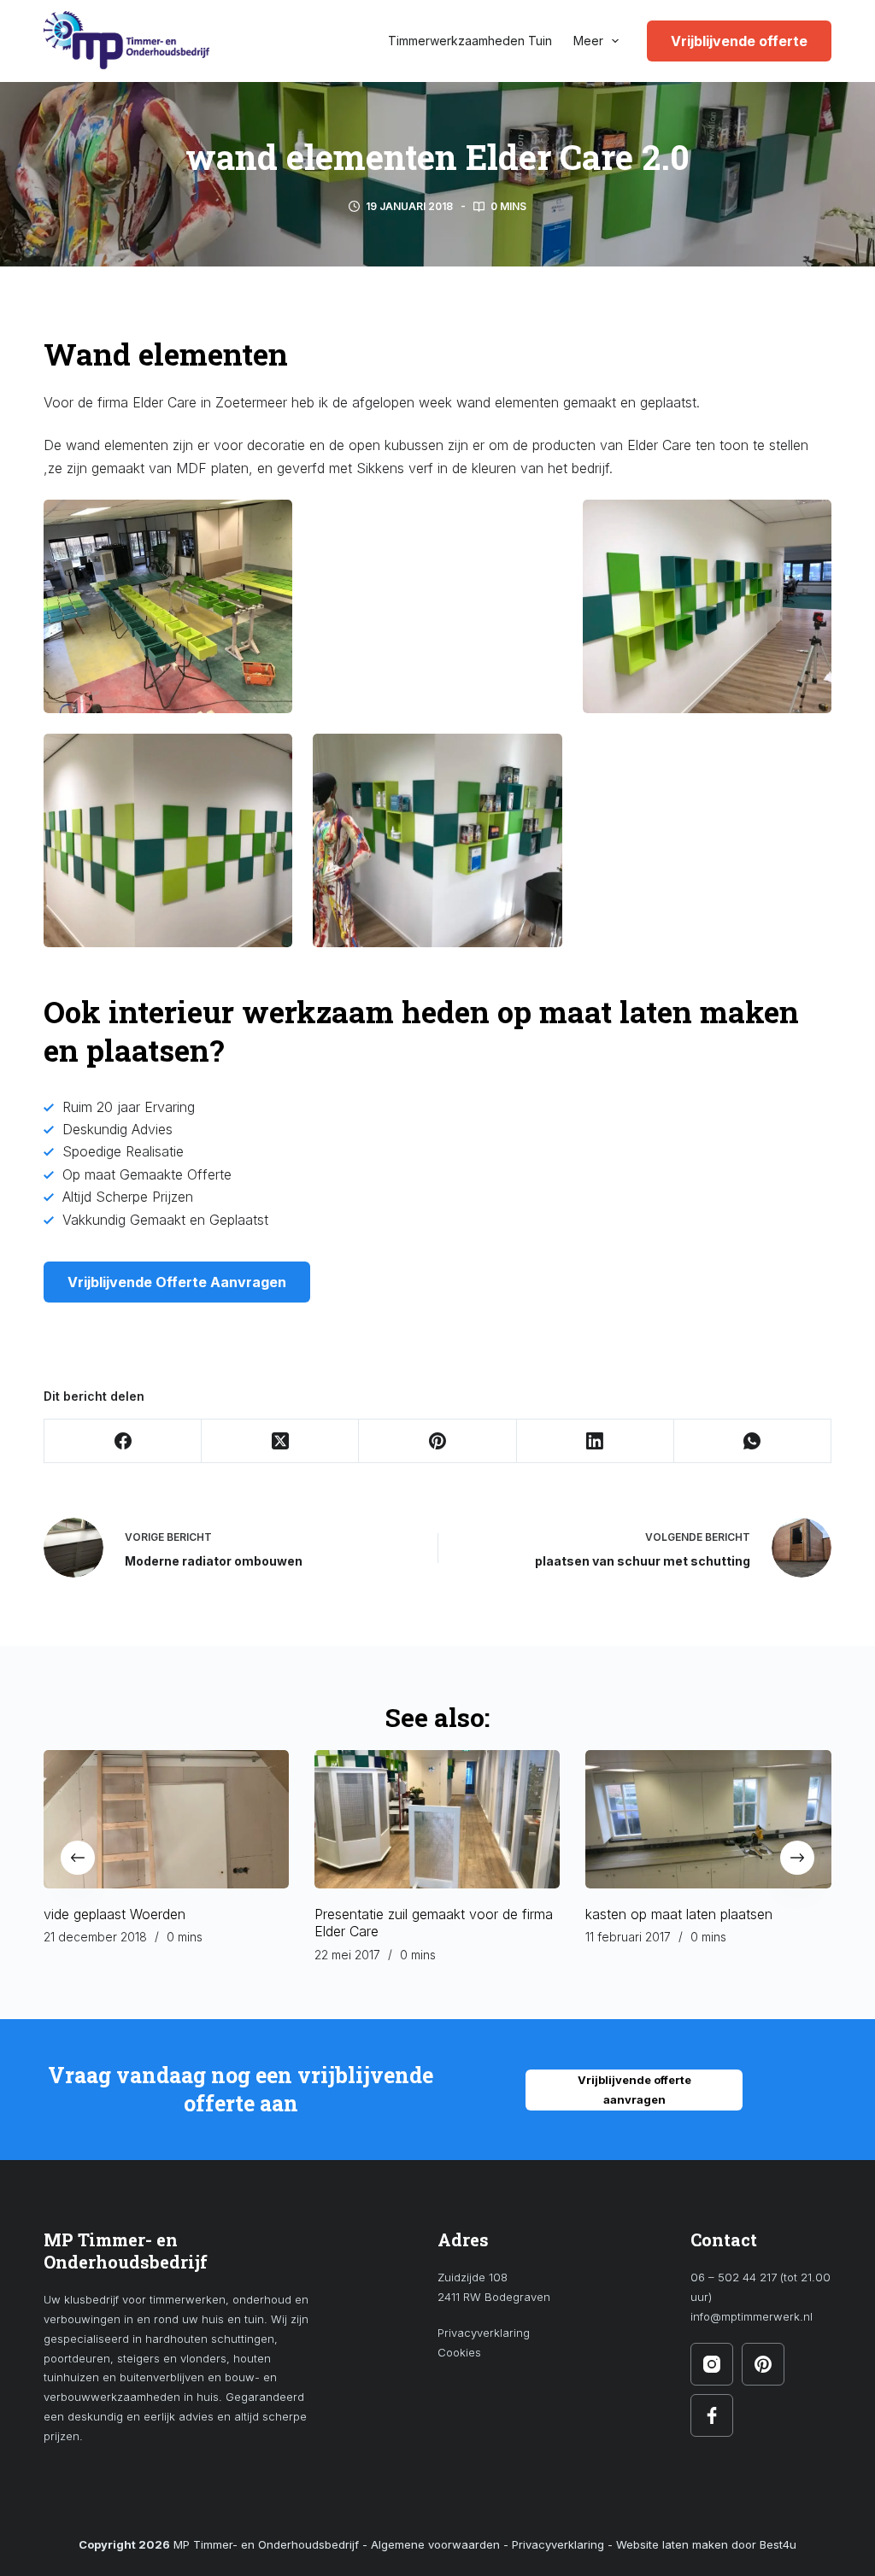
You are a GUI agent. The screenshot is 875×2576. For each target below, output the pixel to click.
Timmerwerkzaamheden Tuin (470, 41)
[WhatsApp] (753, 1441)
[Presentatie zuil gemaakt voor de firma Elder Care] (437, 1819)
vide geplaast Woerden (115, 1914)
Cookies (459, 2352)
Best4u (778, 2544)
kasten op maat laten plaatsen (680, 1914)
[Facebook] (123, 1441)
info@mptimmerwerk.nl (752, 2316)
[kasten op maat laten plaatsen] (709, 1819)
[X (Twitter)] (280, 1441)
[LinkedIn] (596, 1441)
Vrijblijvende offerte (739, 41)
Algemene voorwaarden (435, 2544)
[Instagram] (712, 2364)
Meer (588, 41)
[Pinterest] (437, 1441)
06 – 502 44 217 (734, 2277)
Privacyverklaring (484, 2333)
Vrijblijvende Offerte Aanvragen (177, 1282)
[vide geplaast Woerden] (166, 1819)
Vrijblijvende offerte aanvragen (634, 2090)
